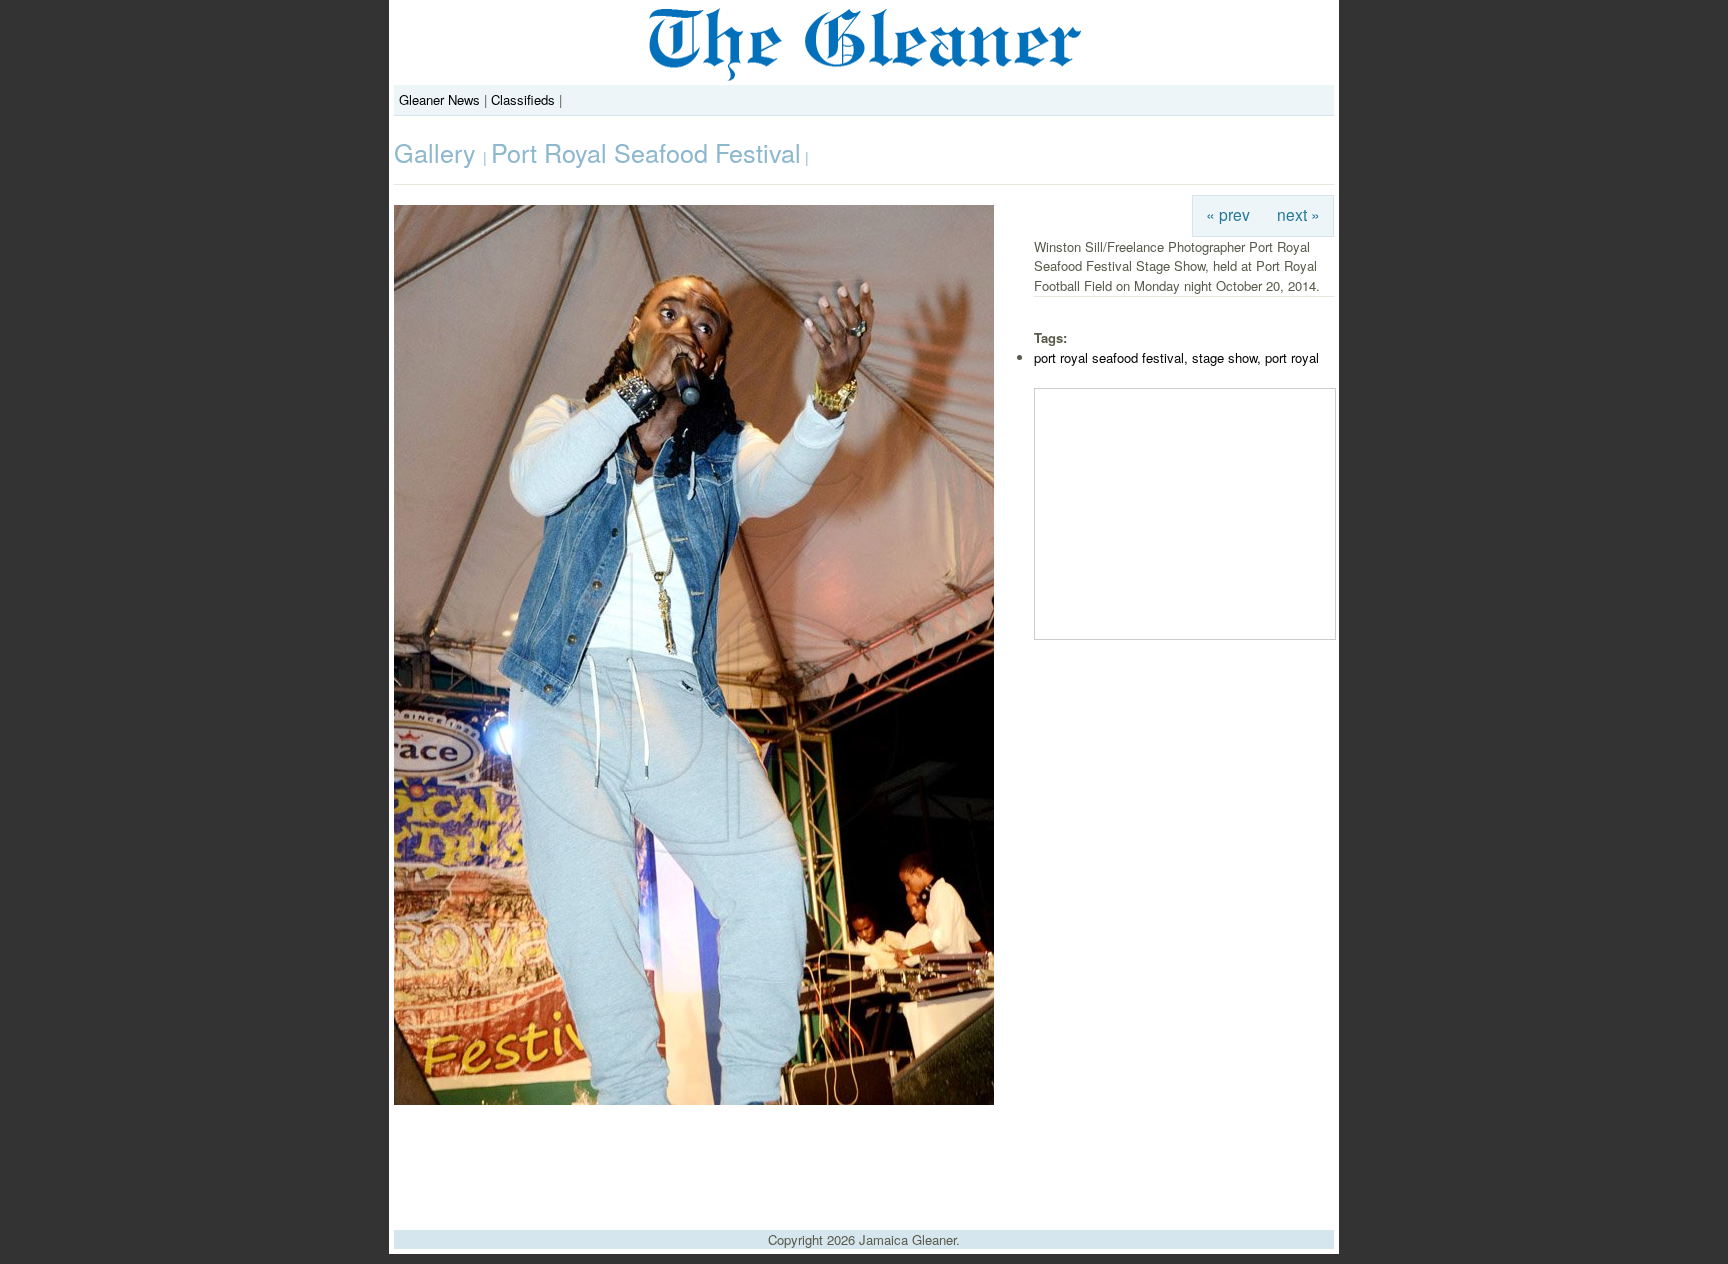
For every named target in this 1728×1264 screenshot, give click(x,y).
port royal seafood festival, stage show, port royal (1176, 357)
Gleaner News (439, 99)
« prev (1228, 214)
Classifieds (523, 99)
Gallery (438, 152)
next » (1298, 214)
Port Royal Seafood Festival (646, 152)
